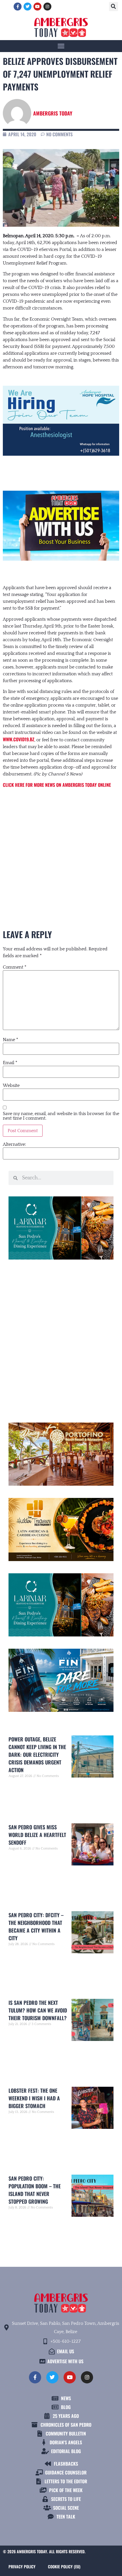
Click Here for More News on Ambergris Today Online (57, 785)
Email (10, 1063)
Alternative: (14, 1144)
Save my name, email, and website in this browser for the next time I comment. (61, 1116)
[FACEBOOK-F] (18, 7)
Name (10, 1040)
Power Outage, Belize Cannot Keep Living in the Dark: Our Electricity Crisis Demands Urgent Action (37, 1755)
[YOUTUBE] (37, 7)
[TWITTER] (28, 7)
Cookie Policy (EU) (64, 2566)
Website (11, 1085)
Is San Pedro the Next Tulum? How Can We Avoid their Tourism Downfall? (38, 2010)
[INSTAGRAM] (47, 7)
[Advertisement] (61, 849)
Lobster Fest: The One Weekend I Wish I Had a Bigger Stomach (34, 2098)
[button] (113, 7)
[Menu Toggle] (61, 46)
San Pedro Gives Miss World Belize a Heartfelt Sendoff (37, 1835)
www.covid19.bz (19, 739)
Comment (15, 967)
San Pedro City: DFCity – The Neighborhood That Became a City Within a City (36, 1926)
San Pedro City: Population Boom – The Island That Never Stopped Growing (35, 2190)
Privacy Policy (22, 2566)
